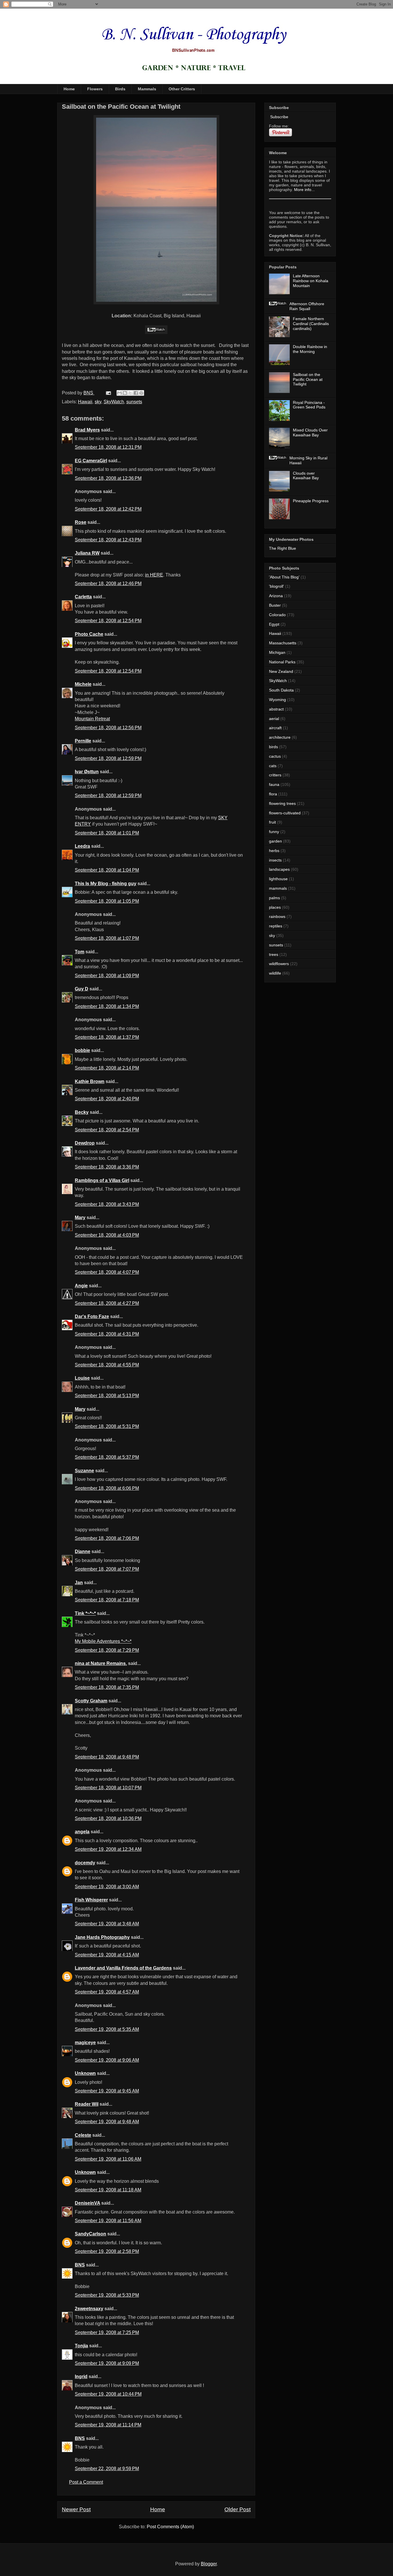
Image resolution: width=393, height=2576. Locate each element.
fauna (274, 784)
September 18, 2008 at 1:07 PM (107, 938)
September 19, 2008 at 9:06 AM (107, 2060)
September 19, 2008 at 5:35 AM (107, 2029)
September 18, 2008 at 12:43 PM (108, 540)
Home (69, 89)
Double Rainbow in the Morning (310, 349)
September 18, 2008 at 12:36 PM (108, 478)
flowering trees (282, 803)
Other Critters (182, 89)
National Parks (282, 662)
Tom (80, 952)
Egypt (274, 624)
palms (274, 898)
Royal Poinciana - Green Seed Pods (309, 405)
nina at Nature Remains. (101, 1663)
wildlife (275, 973)
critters (275, 775)
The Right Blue (283, 548)
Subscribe (279, 117)
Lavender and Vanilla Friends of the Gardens (123, 1968)
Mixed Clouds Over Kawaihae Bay (310, 432)
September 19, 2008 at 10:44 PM (108, 2394)
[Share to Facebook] (136, 393)
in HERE (154, 575)
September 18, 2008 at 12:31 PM (108, 447)
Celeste (83, 2135)
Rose (81, 522)
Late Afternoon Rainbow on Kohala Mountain (311, 281)
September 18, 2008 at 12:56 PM (108, 728)
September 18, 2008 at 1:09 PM (107, 976)
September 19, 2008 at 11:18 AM (108, 2190)
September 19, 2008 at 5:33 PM (107, 2295)
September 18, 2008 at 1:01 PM (107, 833)
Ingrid (81, 2377)
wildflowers (279, 964)
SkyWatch (114, 402)
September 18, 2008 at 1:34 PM (107, 1006)
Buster (275, 605)
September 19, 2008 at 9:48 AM (107, 2122)
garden (275, 841)
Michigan (277, 652)
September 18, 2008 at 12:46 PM (108, 584)
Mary (80, 1218)
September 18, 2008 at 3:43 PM (107, 1204)
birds (273, 747)
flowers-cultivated (285, 813)
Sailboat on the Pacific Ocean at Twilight (308, 379)
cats (273, 766)
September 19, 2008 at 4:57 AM (107, 1992)
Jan (79, 1583)
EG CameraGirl (91, 461)
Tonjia (81, 2346)
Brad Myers (87, 430)
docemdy (85, 1863)
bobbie (82, 1050)
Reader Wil (87, 2104)
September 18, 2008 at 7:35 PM (107, 1687)
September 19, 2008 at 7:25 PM (107, 2332)
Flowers (95, 89)
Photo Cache (89, 634)
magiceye (85, 2043)
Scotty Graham (91, 1701)
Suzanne (84, 1471)
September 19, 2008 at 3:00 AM (107, 1887)
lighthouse (278, 879)
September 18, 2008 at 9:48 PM (107, 1757)
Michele (83, 684)
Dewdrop (85, 1143)
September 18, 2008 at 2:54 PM (107, 1130)
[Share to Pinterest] (141, 393)
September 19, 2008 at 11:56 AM (108, 2221)
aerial (274, 719)
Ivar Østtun (87, 772)
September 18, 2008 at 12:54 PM (108, 621)
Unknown (85, 2073)
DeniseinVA (87, 2203)
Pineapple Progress (311, 501)
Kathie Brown (90, 1081)
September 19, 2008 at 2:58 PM (107, 2251)
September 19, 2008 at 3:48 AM (107, 1924)
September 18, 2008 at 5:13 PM (107, 1396)
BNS (80, 2265)
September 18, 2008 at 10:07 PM (108, 1788)
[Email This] (119, 393)
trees (274, 954)
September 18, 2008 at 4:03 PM (107, 1235)
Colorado (277, 615)
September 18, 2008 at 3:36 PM (107, 1167)
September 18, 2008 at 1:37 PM (107, 1037)
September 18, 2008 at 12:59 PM (108, 758)
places (275, 907)
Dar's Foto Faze (92, 1316)
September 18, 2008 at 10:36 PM (108, 1818)
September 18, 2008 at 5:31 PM (107, 1426)
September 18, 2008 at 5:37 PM (107, 1457)
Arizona (276, 596)
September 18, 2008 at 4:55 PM (107, 1365)
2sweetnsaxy (89, 2309)
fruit (272, 822)
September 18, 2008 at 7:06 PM (107, 1538)
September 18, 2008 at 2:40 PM (107, 1099)
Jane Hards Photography (102, 1937)
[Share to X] (130, 393)
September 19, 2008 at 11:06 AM (108, 2159)
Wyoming (277, 700)
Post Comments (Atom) (170, 2527)
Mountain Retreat (92, 719)
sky (98, 402)
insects (275, 860)
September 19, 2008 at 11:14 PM (108, 2425)
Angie (81, 1286)
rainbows (277, 916)
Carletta (83, 597)
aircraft (275, 728)
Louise (82, 1378)
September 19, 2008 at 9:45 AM (107, 2091)
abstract (276, 709)
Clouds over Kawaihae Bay (306, 476)
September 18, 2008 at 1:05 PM (107, 901)
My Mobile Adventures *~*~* (103, 1641)
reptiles (276, 926)
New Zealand (281, 671)
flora (273, 794)
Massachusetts (283, 643)
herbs (274, 851)
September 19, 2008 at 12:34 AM (108, 1849)
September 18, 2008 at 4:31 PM (107, 1334)
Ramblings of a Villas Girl (102, 1180)
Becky (82, 1112)
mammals (278, 888)
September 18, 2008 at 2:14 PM (107, 1068)
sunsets (134, 402)
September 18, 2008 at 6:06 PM (107, 1488)
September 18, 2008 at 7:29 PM (107, 1650)
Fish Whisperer (91, 1900)
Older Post (237, 2509)
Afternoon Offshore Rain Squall (307, 306)
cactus (275, 756)
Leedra (82, 846)
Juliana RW (87, 553)
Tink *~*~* (85, 1613)
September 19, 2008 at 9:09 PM (107, 2363)
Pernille (83, 741)
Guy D (82, 989)
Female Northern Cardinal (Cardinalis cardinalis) (311, 324)
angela (82, 1832)
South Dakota (281, 690)
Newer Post (76, 2509)
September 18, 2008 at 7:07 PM (107, 1569)
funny (274, 832)
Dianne (83, 1551)
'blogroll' (276, 586)
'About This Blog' (284, 577)
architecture (280, 737)
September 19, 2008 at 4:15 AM (107, 1955)
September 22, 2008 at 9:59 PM (107, 2469)
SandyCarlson (90, 2234)
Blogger (209, 2564)
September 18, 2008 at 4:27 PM (107, 1303)
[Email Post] (108, 393)
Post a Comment (86, 2482)
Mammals (147, 89)
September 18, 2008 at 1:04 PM (107, 870)
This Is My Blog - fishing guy (106, 884)
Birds (120, 89)
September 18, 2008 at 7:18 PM (107, 1600)
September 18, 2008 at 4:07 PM (107, 1272)
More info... (304, 190)
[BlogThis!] (125, 393)
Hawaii (85, 402)
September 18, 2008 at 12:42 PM (108, 509)
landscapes (279, 869)
